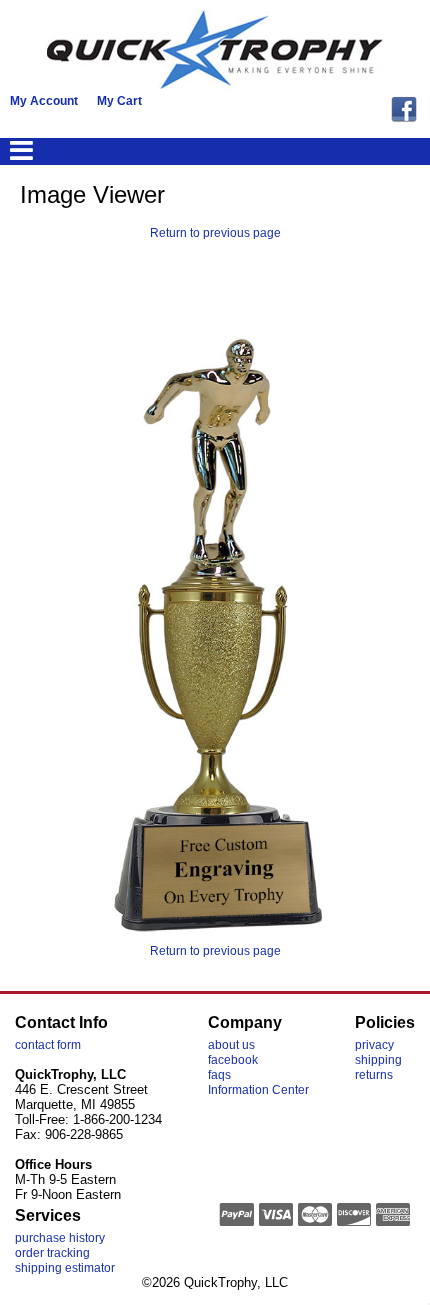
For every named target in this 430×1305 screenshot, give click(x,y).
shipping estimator (65, 1268)
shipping (378, 1060)
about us (231, 1045)
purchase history (60, 1238)
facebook (233, 1060)
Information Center (258, 1090)
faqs (219, 1075)
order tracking (52, 1253)
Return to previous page (215, 233)
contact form (48, 1045)
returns (374, 1075)
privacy (374, 1045)
